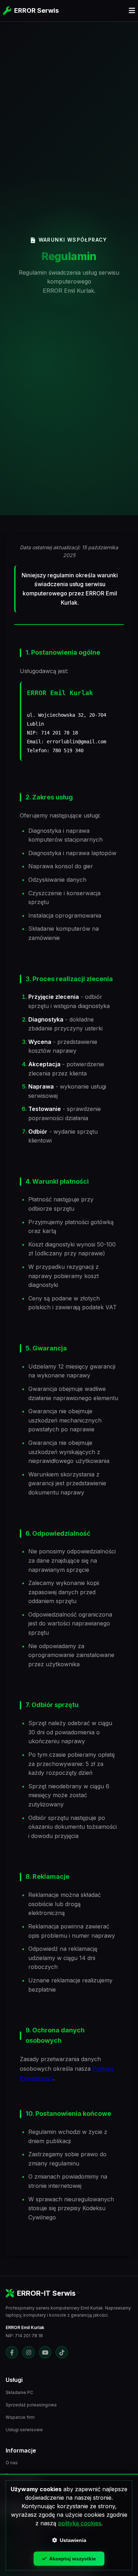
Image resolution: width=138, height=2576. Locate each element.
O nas (12, 2463)
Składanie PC (19, 2392)
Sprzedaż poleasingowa (31, 2405)
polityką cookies (80, 2523)
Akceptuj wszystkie (73, 2559)
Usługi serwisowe (24, 2430)
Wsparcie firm (20, 2417)
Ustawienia (73, 2540)
